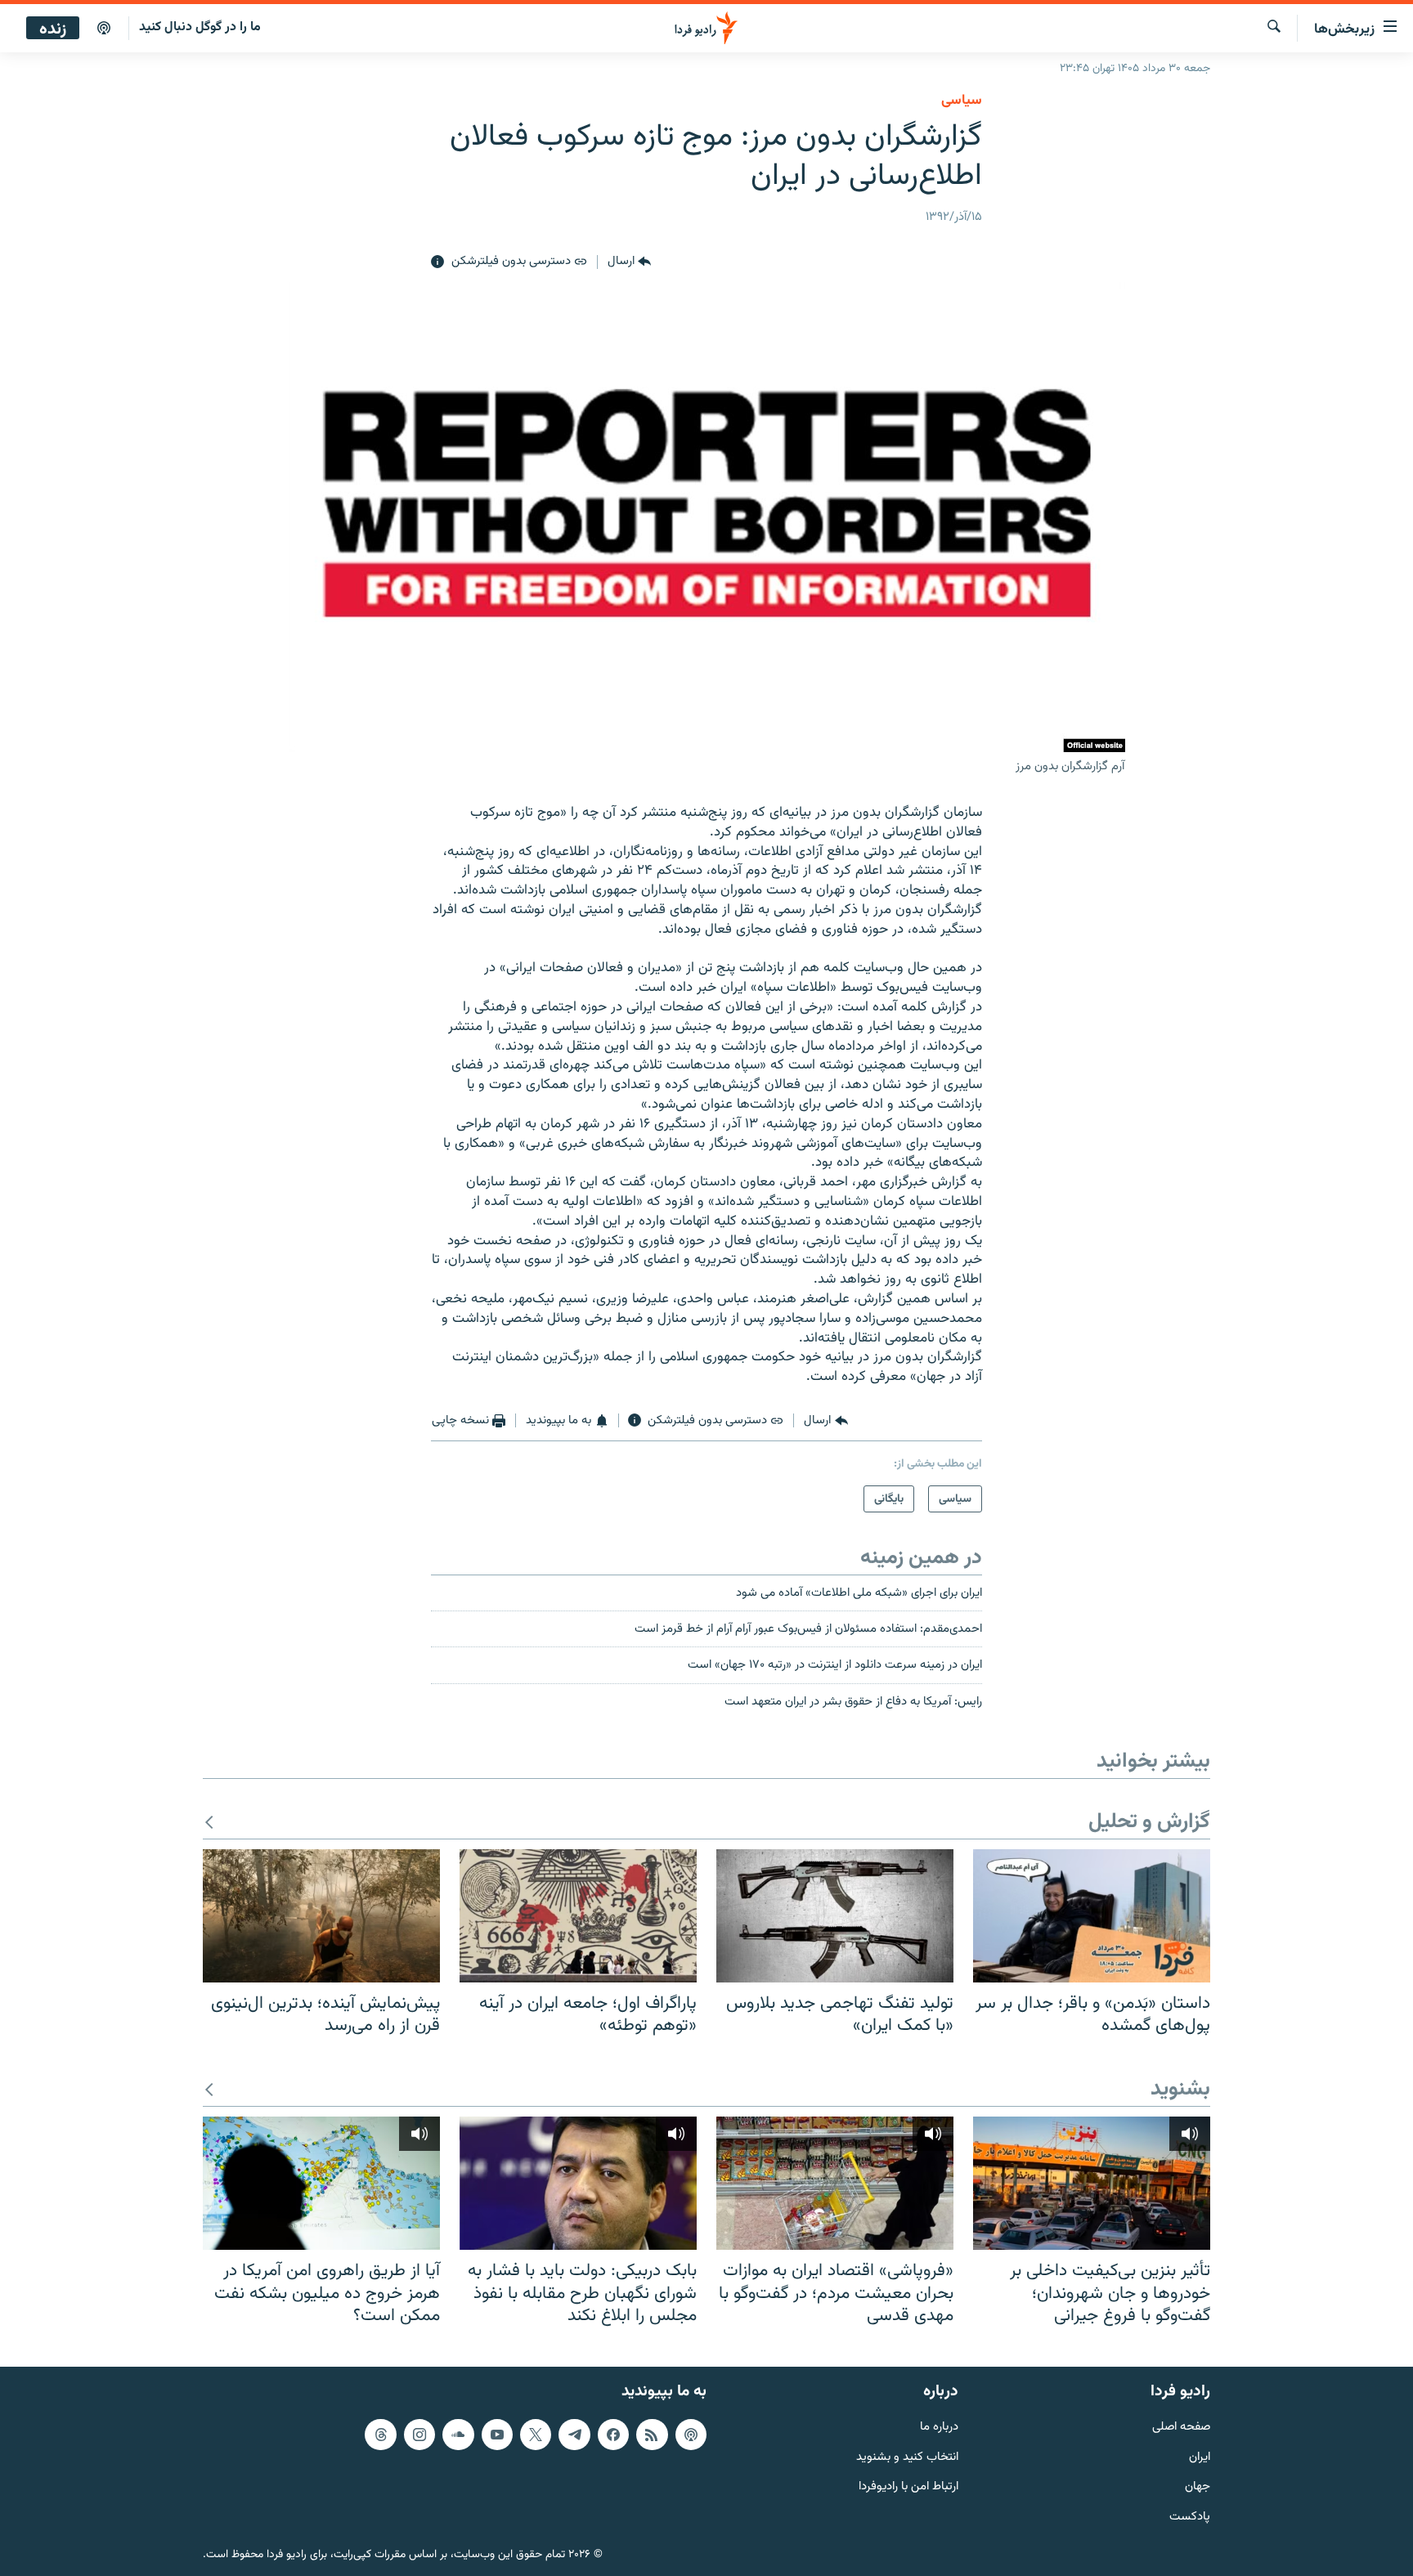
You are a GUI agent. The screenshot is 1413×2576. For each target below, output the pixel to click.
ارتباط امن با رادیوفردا (908, 2487)
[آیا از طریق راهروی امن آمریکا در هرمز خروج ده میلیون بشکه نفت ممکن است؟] (321, 2183)
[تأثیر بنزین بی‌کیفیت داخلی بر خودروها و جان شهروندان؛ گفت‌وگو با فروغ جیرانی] (1092, 2183)
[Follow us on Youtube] (497, 2435)
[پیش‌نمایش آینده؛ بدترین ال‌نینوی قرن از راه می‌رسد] (321, 1916)
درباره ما (939, 2428)
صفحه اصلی (1181, 2428)
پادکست (1190, 2518)
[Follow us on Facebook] (613, 2435)
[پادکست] (104, 29)
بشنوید (1180, 2090)
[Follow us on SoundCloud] (458, 2435)
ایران (1200, 2457)
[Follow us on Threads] (380, 2435)
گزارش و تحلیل (1149, 1823)
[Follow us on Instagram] (419, 2435)
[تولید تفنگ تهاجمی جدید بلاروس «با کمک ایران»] (835, 1916)
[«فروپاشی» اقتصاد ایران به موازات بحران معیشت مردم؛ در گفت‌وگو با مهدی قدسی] (835, 2183)
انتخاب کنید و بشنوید (907, 2457)
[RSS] (652, 2435)
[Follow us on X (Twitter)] (536, 2435)
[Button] (629, 262)
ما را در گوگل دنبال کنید (200, 27)
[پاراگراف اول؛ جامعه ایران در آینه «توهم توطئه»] (578, 1916)
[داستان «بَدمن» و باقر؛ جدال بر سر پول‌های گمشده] (1092, 1916)
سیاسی (962, 101)
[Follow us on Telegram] (574, 2435)
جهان (1198, 2487)
